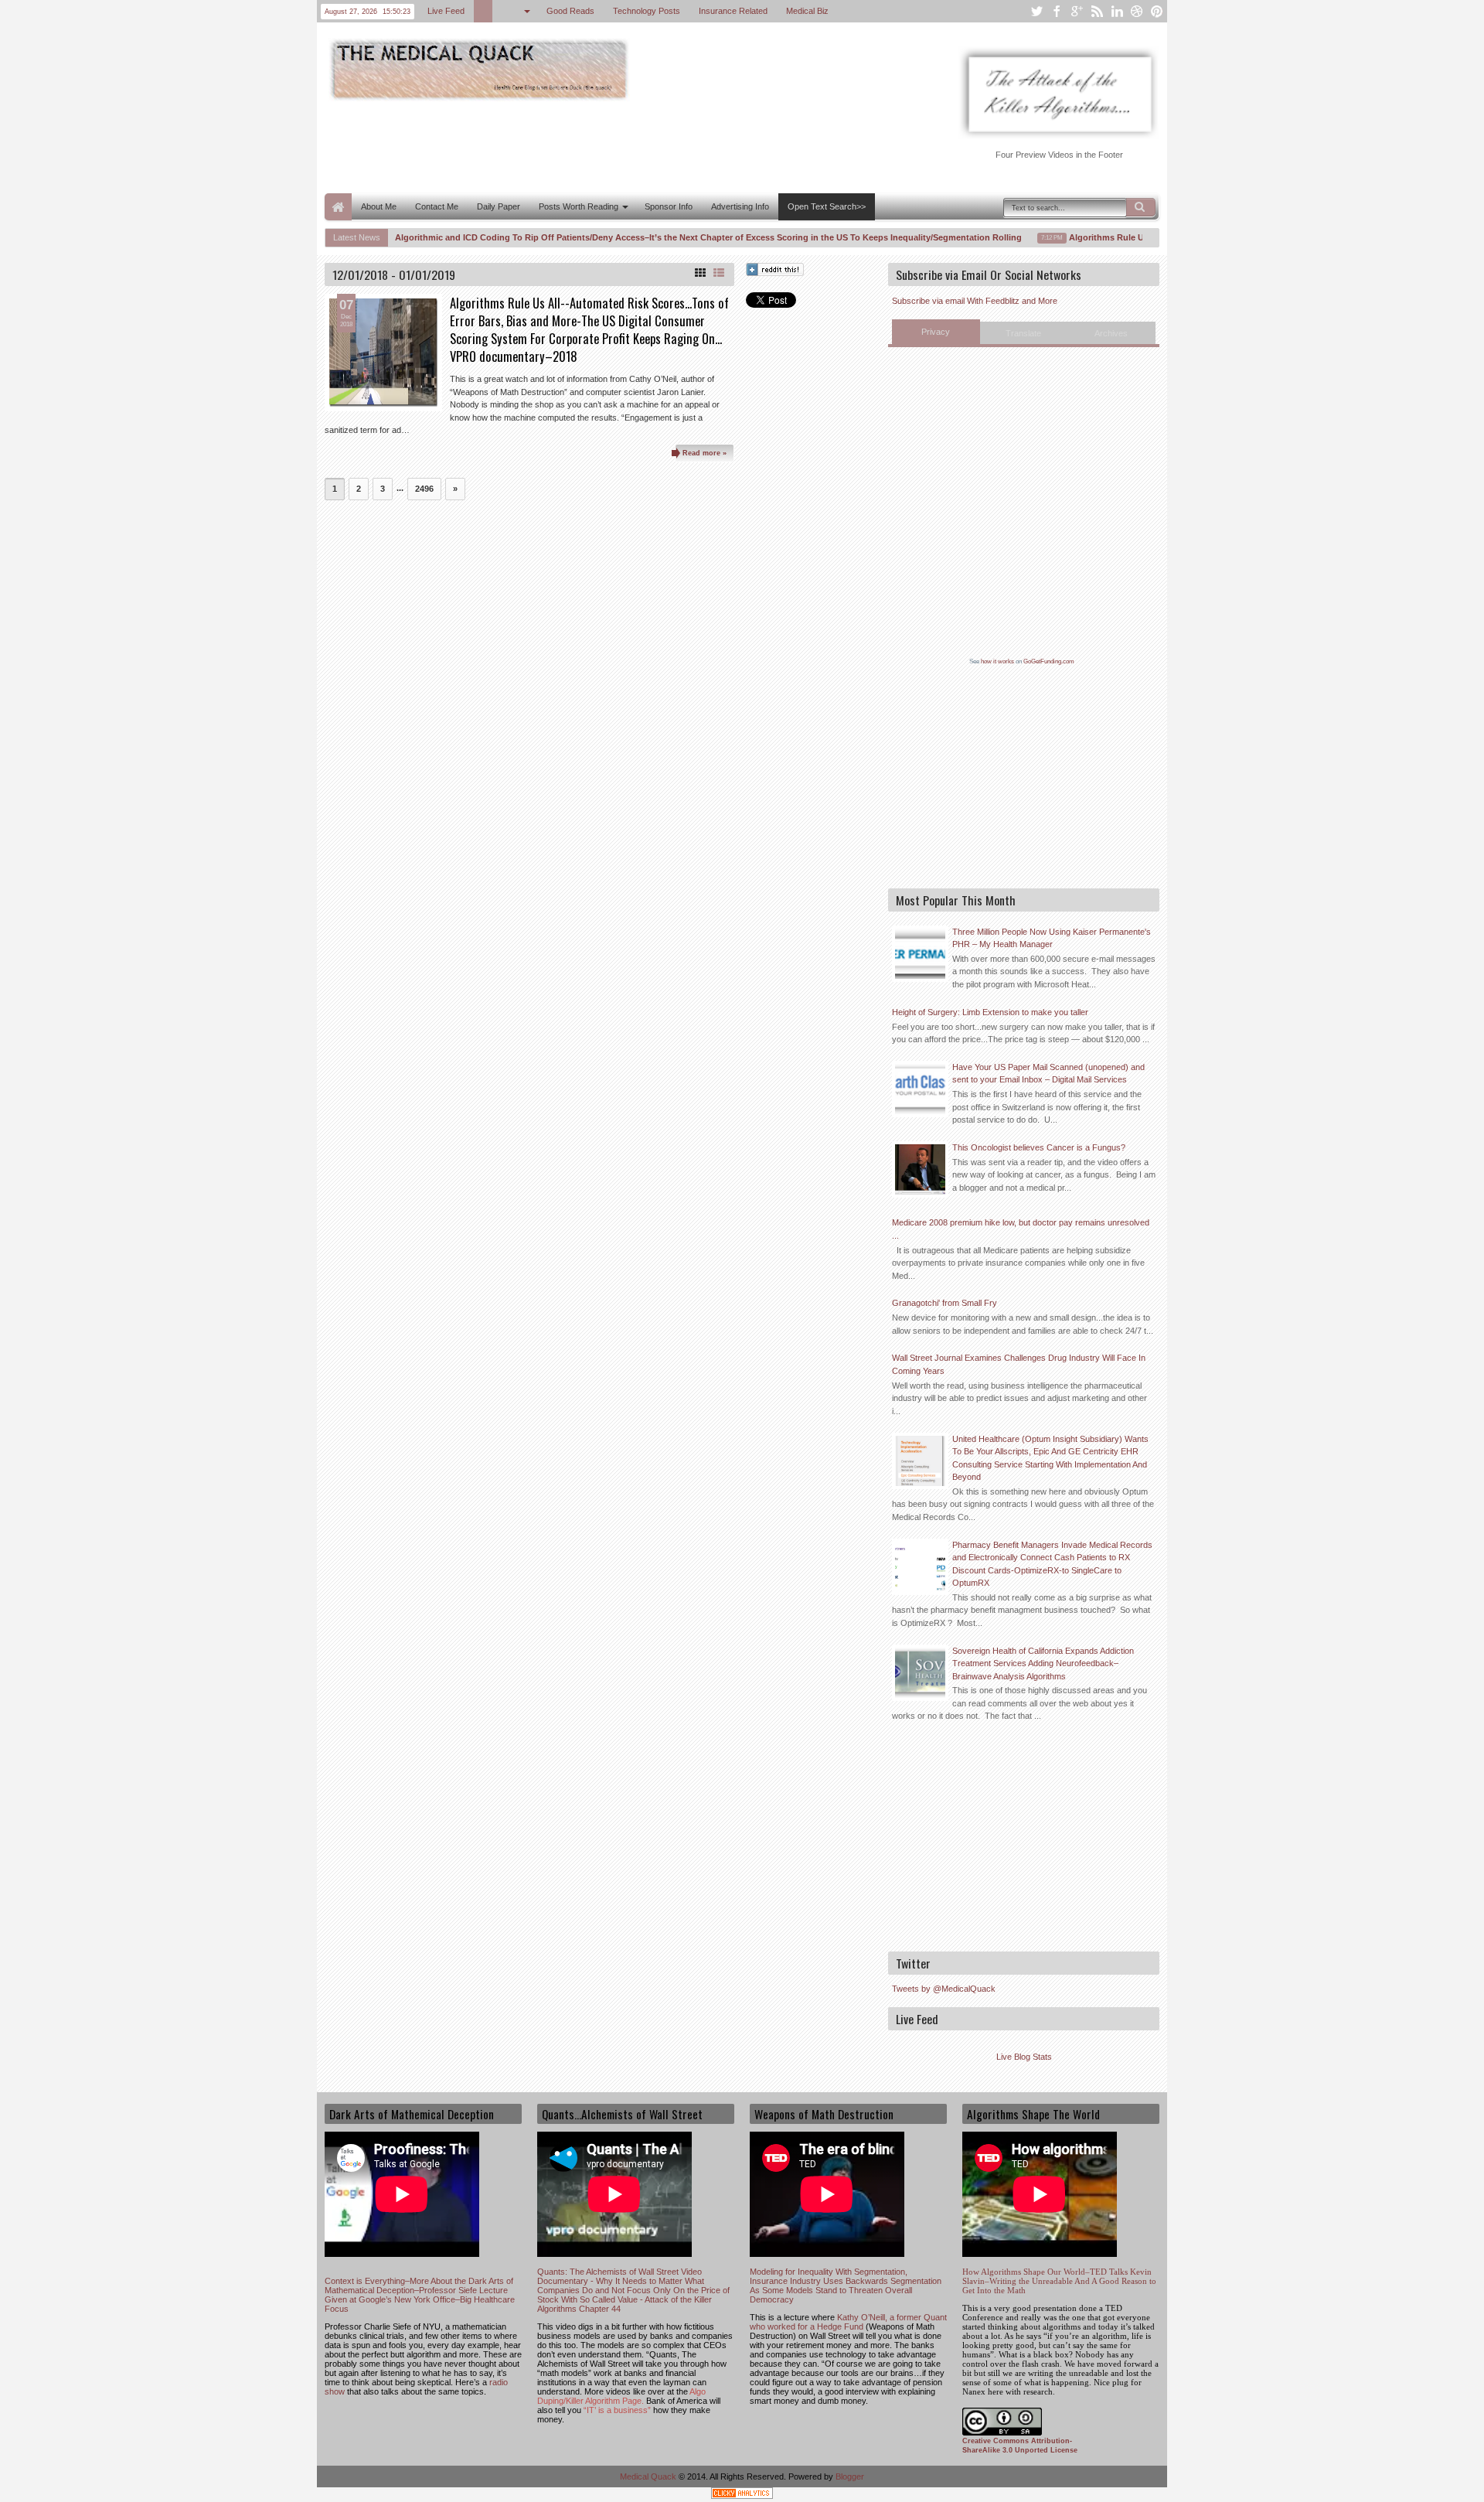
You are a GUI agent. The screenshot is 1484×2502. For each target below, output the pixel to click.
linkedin (1117, 11)
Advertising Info (740, 206)
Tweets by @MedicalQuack (944, 1989)
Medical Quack (649, 2476)
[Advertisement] (606, 145)
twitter (1036, 11)
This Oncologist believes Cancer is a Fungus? (1039, 1147)
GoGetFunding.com (1049, 661)
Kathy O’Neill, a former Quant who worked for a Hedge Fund (848, 2322)
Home (338, 207)
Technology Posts (647, 11)
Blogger (850, 2476)
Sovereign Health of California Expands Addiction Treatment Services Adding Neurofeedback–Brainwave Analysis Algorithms (1043, 1663)
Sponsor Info (669, 206)
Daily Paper (499, 206)
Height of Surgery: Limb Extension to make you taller (990, 1012)
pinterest (1157, 11)
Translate (1023, 333)
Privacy (936, 332)
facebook (1057, 11)
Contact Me (437, 206)
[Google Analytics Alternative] (742, 2495)
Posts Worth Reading (579, 206)
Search (1141, 207)
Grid (700, 273)
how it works (997, 661)
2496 (424, 489)
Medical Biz (807, 11)
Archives (1111, 333)
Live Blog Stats (1024, 2057)
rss (1097, 11)
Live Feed (446, 11)
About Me (379, 206)
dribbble (1137, 11)
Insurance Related (733, 11)
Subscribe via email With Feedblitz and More (975, 301)
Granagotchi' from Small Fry (945, 1303)
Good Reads (570, 11)
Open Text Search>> (827, 206)
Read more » (705, 453)
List (719, 273)
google (1077, 11)
